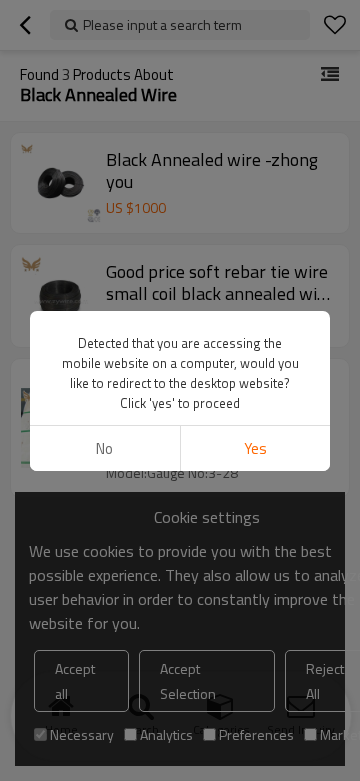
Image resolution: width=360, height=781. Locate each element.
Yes (255, 448)
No (104, 448)
